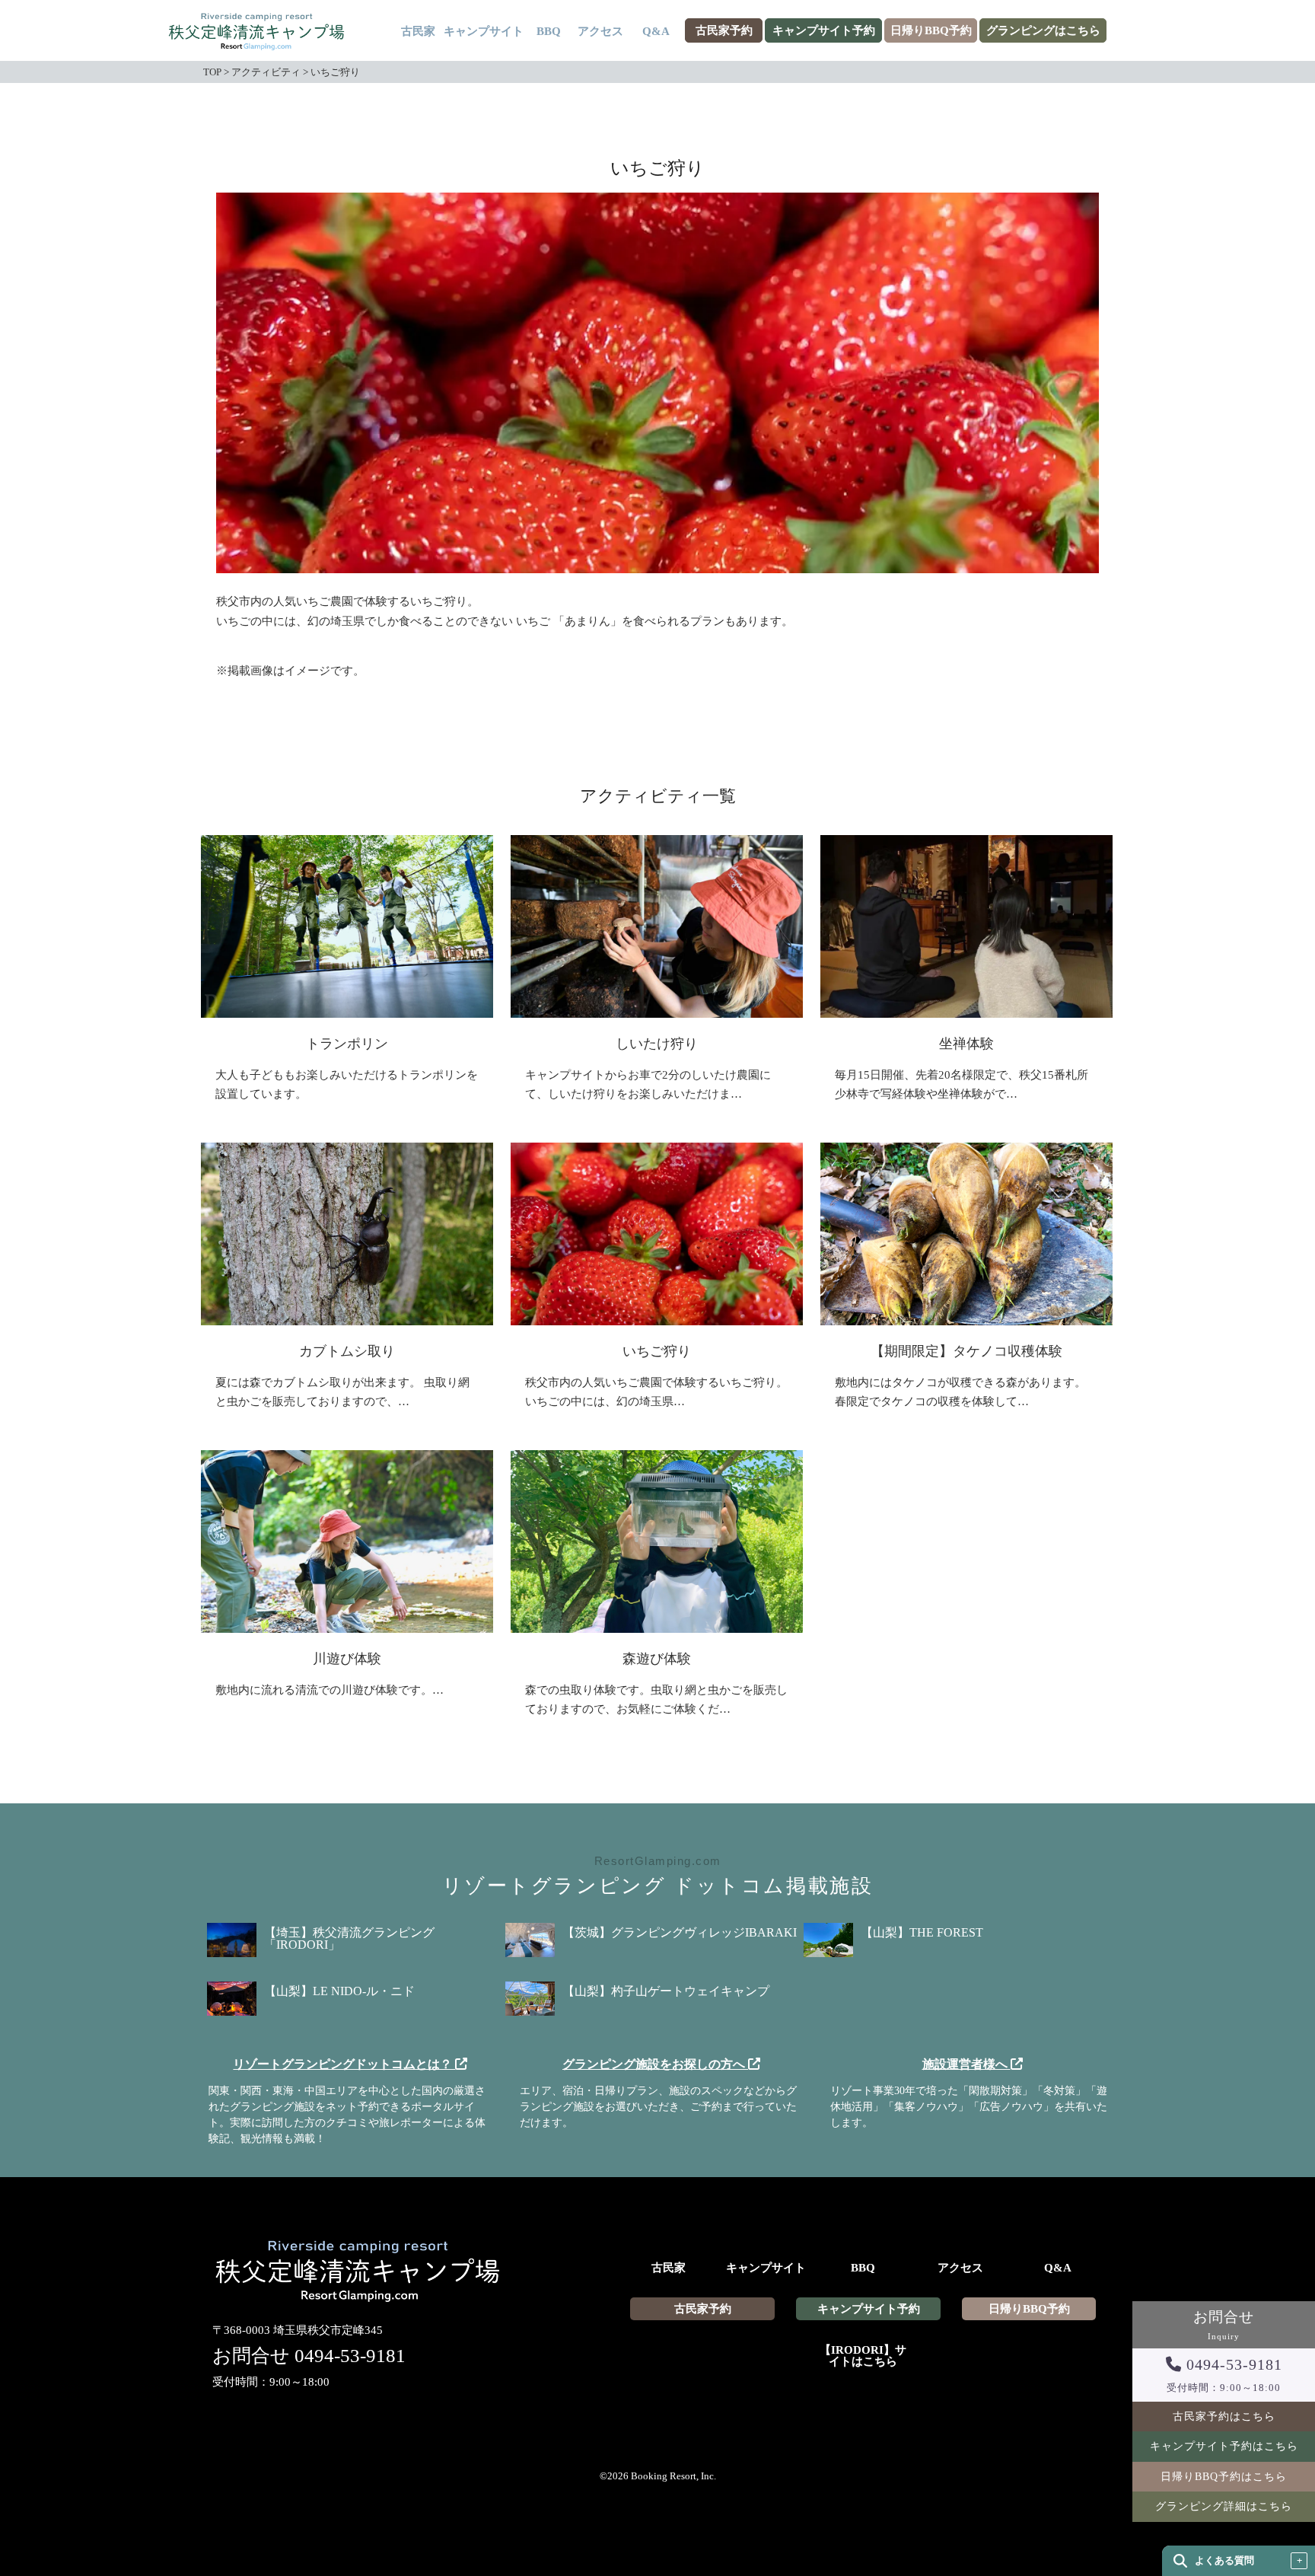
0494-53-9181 (350, 2356)
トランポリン (347, 1044)
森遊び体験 (657, 1659)
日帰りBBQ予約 (931, 31)
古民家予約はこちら (1224, 2417)
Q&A (656, 32)
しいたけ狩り (657, 1044)
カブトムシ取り (347, 1351)
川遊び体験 (347, 1659)
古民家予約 (724, 31)
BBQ (549, 32)
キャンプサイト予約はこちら (1224, 2446)
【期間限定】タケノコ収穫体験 (966, 1351)
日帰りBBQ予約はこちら (1224, 2477)
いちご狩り (657, 1351)
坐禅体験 (966, 1044)
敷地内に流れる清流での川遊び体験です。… (330, 1690)
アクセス (600, 32)
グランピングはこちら (1043, 31)
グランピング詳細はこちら (1224, 2506)
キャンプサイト (484, 32)
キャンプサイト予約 (824, 31)
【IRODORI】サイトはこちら (863, 2356)
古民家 (418, 32)
